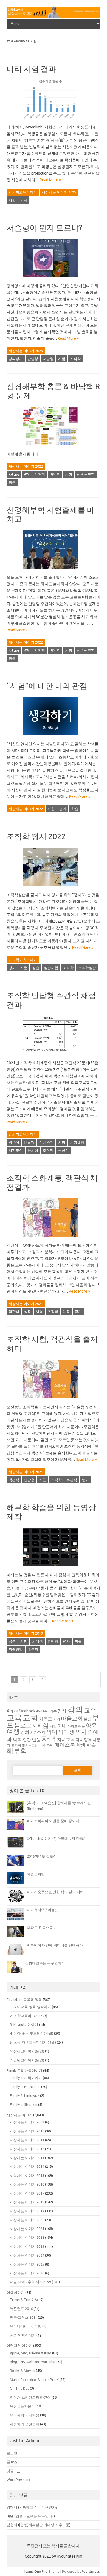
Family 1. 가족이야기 (26, 2078)
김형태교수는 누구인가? (44, 1963)
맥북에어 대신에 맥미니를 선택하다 (55, 1945)
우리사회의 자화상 (25, 2415)
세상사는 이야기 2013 (27, 2158)
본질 (88, 1719)
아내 (62, 1726)
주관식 (64, 1150)
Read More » (50, 180)
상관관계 (46, 1142)
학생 (81, 1745)
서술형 (48, 359)
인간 (27, 1740)
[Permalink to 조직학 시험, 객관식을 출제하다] (54, 1400)
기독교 (46, 1719)
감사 (62, 1711)
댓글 (14, 2471)
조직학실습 (87, 968)
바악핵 (55, 474)
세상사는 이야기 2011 (27, 2140)
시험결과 (77, 1142)
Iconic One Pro (36, 2571)
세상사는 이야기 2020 (27, 2220)
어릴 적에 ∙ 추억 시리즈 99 (30, 2282)
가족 (53, 1711)
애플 (81, 1726)
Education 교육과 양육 (24, 2000)
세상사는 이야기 (19, 2115)
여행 (13, 1731)
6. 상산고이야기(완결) (27, 2051)
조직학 (75, 359)
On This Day (19, 2388)
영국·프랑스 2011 (23, 2317)
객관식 (14, 1142)
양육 (91, 1725)
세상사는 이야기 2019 (26, 1633)
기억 (57, 1719)
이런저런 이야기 (19, 2346)
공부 (12, 1641)
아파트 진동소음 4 (41, 1927)
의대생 (37, 1641)
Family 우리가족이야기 (24, 2070)
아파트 (72, 1726)
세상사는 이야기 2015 (27, 2175)
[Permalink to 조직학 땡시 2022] (54, 888)
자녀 (49, 1738)
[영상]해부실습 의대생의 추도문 (44, 2525)
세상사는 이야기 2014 (27, 2166)
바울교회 (72, 1718)
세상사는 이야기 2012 (27, 2149)
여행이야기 (16, 2292)
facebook (27, 1711)
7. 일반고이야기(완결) (27, 2060)
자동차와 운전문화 (25, 2424)
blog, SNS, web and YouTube (33, 2362)
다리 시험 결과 (31, 69)
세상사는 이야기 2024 (27, 2255)
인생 (36, 1740)
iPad (39, 1711)
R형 (27, 474)
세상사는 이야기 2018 (27, 2202)
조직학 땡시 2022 (36, 836)
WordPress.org (19, 2480)
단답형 (33, 359)
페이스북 (65, 1745)
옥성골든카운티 (22, 2406)
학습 (75, 809)
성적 (27, 1312)
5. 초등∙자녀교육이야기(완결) (33, 2042)
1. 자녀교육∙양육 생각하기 (30, 2007)
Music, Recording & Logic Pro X (34, 2380)
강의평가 (16, 359)
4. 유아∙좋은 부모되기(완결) (32, 2033)
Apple (12, 1711)
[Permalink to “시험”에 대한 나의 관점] (54, 737)
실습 (36, 968)
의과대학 (38, 1732)
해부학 (33, 1649)
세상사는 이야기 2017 (27, 2193)
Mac (46, 1711)
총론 (12, 482)
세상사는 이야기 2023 (26, 351)
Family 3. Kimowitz (25, 2095)
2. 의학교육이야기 (23, 192)
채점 (66, 1312)
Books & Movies (22, 2371)
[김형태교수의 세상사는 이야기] (54, 16)
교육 (14, 1717)
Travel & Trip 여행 (24, 2300)
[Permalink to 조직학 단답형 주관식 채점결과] (54, 1056)
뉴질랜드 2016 (21, 2309)
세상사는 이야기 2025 (59, 192)
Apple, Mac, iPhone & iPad (31, 2353)
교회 (30, 1717)
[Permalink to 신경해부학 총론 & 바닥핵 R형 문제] (54, 447)
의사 (24, 200)
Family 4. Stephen (24, 2104)
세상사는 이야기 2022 (26, 466)
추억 (50, 1745)
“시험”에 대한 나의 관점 (47, 686)
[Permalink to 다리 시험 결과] (54, 121)
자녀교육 (66, 1740)
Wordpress (91, 2571)
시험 (12, 200)
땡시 (12, 968)
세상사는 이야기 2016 (27, 2184)
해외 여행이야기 (23, 2335)
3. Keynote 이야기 (24, 2024)
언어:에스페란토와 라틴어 (30, 2397)
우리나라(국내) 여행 (26, 2326)
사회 (37, 1726)
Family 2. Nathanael (25, 2087)
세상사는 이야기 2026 (27, 2273)
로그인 (12, 2453)
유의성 (33, 1150)
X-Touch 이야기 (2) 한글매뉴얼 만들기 (57, 1838)
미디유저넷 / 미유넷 (43, 1910)
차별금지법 (36, 1874)
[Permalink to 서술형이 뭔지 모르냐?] (54, 279)
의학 (17, 1739)
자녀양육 (84, 1740)
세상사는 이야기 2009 (27, 2122)
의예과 (53, 1641)
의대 (52, 1732)
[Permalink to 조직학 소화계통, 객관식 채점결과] (54, 1239)
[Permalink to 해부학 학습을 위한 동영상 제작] (54, 1568)
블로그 (23, 1725)
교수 (90, 1710)
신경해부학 (86, 474)
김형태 (12, 2507)
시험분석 (16, 1150)
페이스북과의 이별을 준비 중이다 (53, 1821)
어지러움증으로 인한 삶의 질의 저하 (55, 1892)
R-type (14, 474)
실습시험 (51, 968)
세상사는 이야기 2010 (27, 2131)
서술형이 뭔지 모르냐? (44, 228)
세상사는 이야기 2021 (26, 1304)
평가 (63, 809)
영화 (25, 1732)
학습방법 (16, 1649)
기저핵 (40, 474)
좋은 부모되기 (31, 1746)
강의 (75, 1710)
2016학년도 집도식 (42, 1856)
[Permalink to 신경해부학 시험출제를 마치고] (54, 571)
